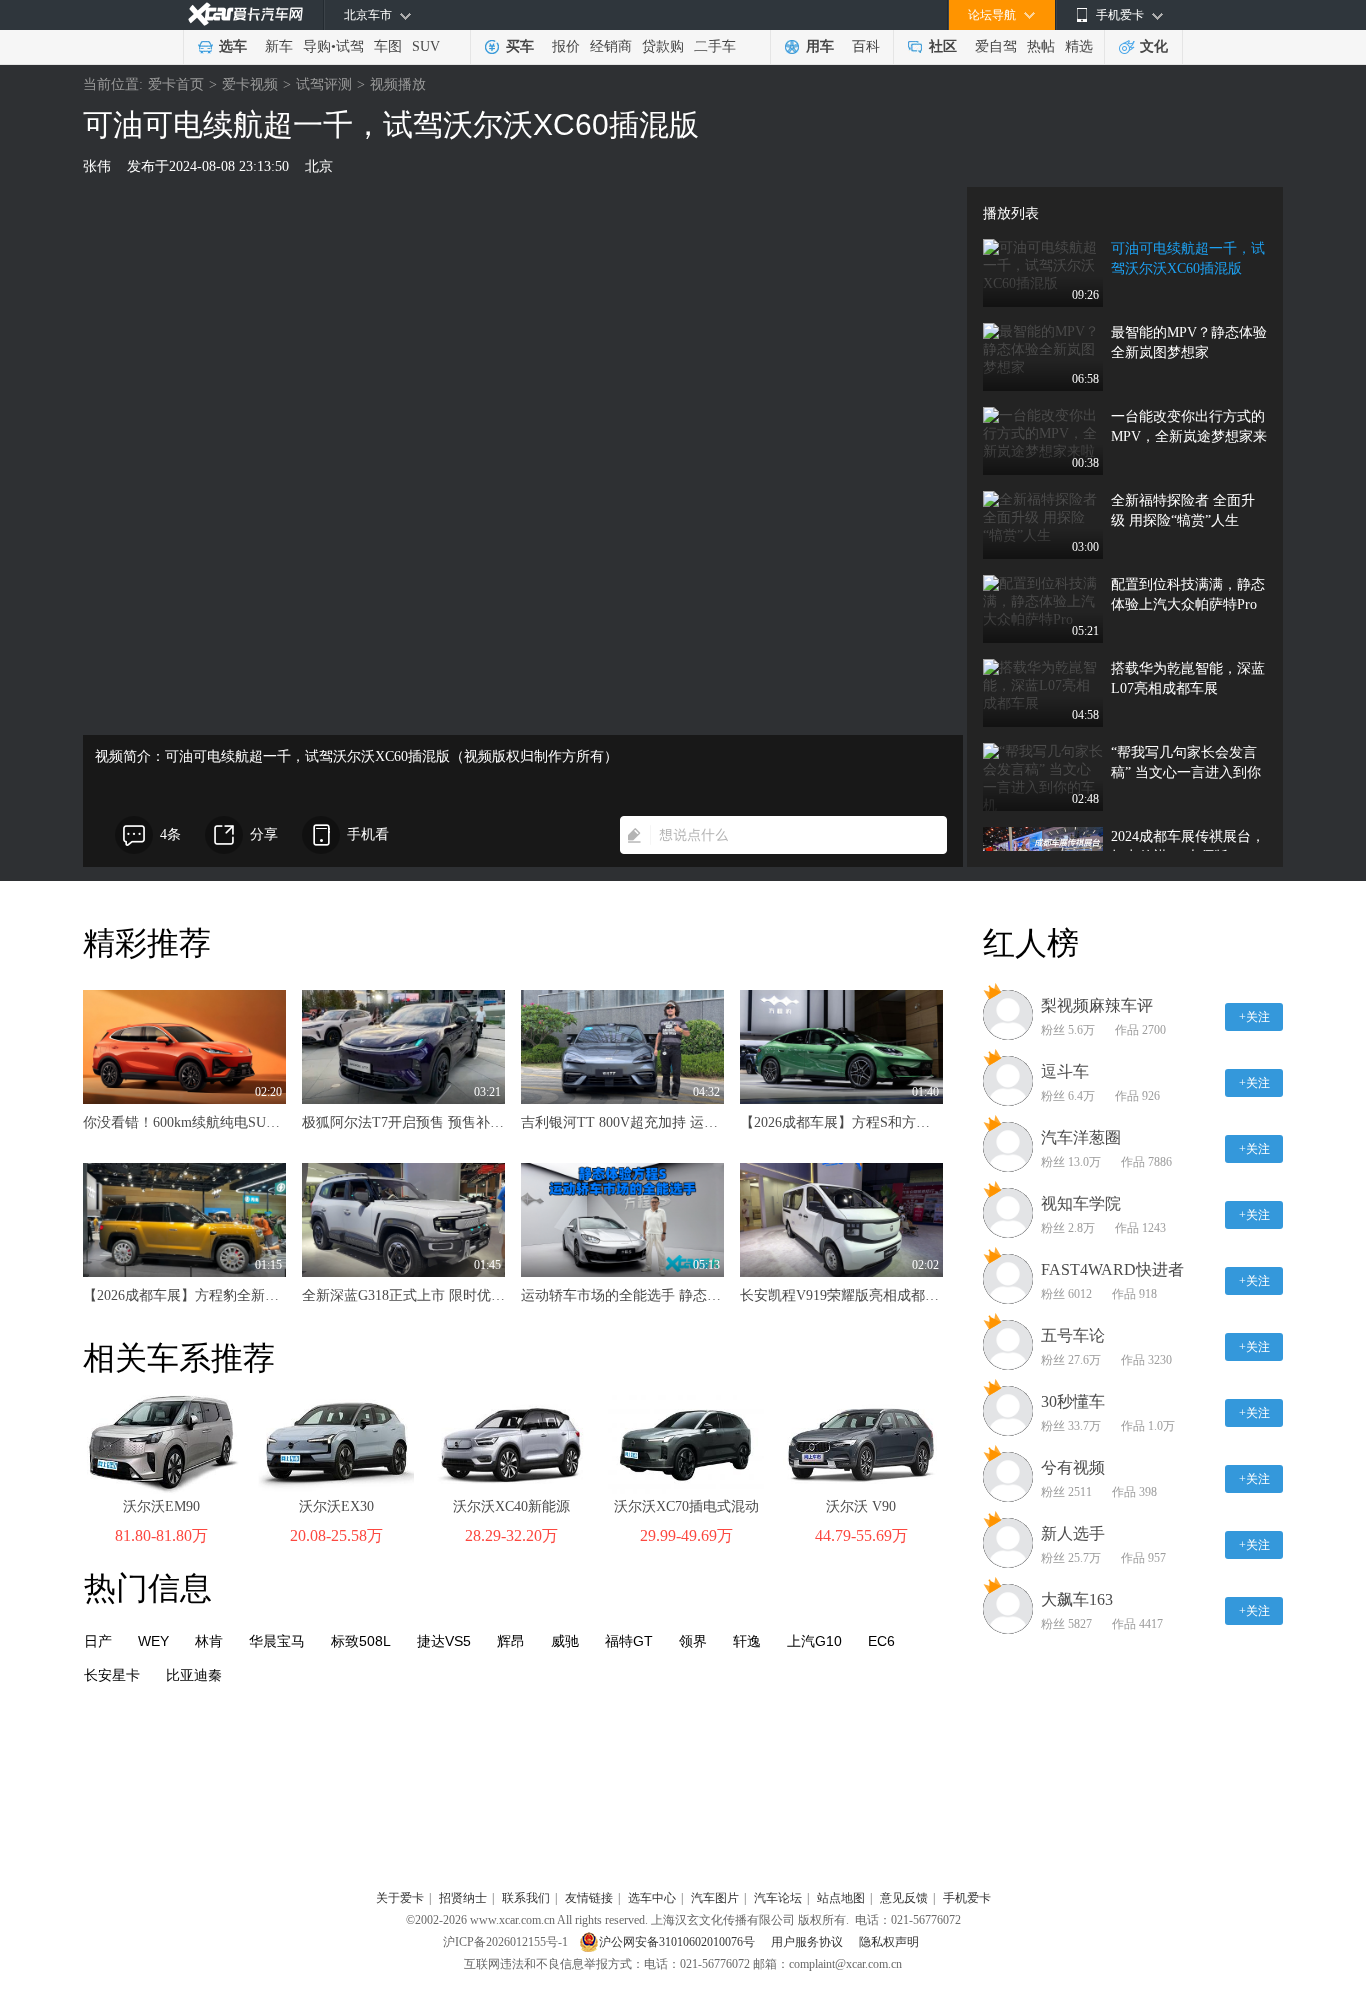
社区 (943, 46)
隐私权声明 (889, 1942)
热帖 (1041, 46)
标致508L (361, 1641)
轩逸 (747, 1641)
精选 (1079, 46)
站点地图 (841, 1898)
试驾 (350, 46)
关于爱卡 (400, 1898)
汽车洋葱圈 (1081, 1137)
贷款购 (663, 46)
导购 (317, 46)
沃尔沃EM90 (161, 1506)
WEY (153, 1641)
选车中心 (652, 1898)
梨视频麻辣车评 (1097, 1005)
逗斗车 (1065, 1071)
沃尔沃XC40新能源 (511, 1506)
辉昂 (511, 1641)
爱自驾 (996, 46)
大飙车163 (1077, 1599)
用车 (820, 46)
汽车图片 (715, 1898)
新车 (279, 46)
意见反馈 (904, 1898)
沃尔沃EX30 (336, 1506)
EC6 (881, 1641)
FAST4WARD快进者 (1112, 1269)
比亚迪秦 (194, 1675)
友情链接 (589, 1898)
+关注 (1254, 1017)
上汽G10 (814, 1641)
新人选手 (1073, 1533)
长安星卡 (112, 1675)
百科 (866, 46)
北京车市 (368, 15)
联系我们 (526, 1898)
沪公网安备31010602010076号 (678, 1942)
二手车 (715, 46)
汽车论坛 (778, 1898)
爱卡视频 (250, 84)
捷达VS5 (444, 1641)
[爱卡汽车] (245, 14)
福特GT (629, 1641)
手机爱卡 (967, 1898)
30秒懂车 (1073, 1401)
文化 (1154, 46)
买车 (520, 46)
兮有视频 (1073, 1467)
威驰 (565, 1641)
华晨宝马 (277, 1641)
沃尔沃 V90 (861, 1506)
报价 (566, 46)
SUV (426, 46)
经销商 (611, 46)
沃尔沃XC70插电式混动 (686, 1506)
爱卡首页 (176, 84)
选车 (233, 46)
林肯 (209, 1641)
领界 (693, 1641)
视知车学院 (1081, 1203)
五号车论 (1073, 1335)
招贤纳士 (463, 1898)
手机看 (368, 834)
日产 (98, 1641)
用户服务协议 (808, 1942)
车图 (388, 46)
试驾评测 (324, 84)
